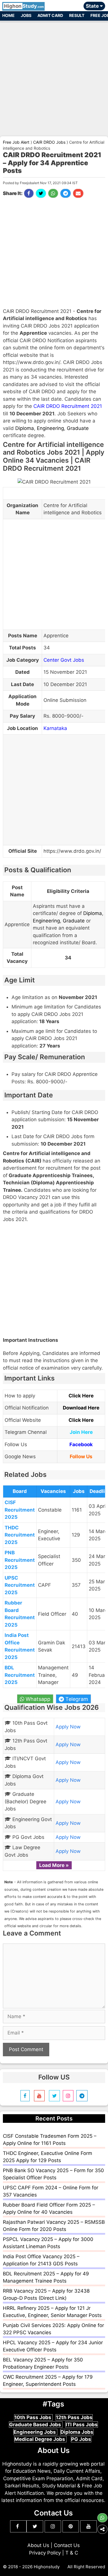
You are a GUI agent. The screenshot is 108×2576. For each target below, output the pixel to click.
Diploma (25, 428)
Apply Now (68, 1727)
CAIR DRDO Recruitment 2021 (68, 406)
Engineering (50, 428)
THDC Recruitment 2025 (20, 1535)
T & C (72, 2553)
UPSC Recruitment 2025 (20, 1585)
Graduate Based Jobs (36, 2425)
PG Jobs (81, 2439)
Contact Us (67, 2545)
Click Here (81, 1396)
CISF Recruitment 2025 (20, 1510)
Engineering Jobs (35, 2432)
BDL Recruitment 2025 (20, 1675)
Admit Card (50, 15)
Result (77, 15)
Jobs (26, 15)
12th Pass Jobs (74, 2417)
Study (24, 6)
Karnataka (55, 728)
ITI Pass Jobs (82, 2425)
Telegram (76, 1699)
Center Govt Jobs (64, 660)
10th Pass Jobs (33, 2417)
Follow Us (81, 1457)
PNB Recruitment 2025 (20, 1560)
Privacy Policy (45, 2553)
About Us (38, 2545)
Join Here (81, 1432)
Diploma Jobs (77, 2432)
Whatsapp (37, 1699)
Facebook (81, 1444)
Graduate (78, 428)
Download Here (81, 1408)
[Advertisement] (54, 76)
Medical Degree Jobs (40, 2439)
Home (8, 15)
